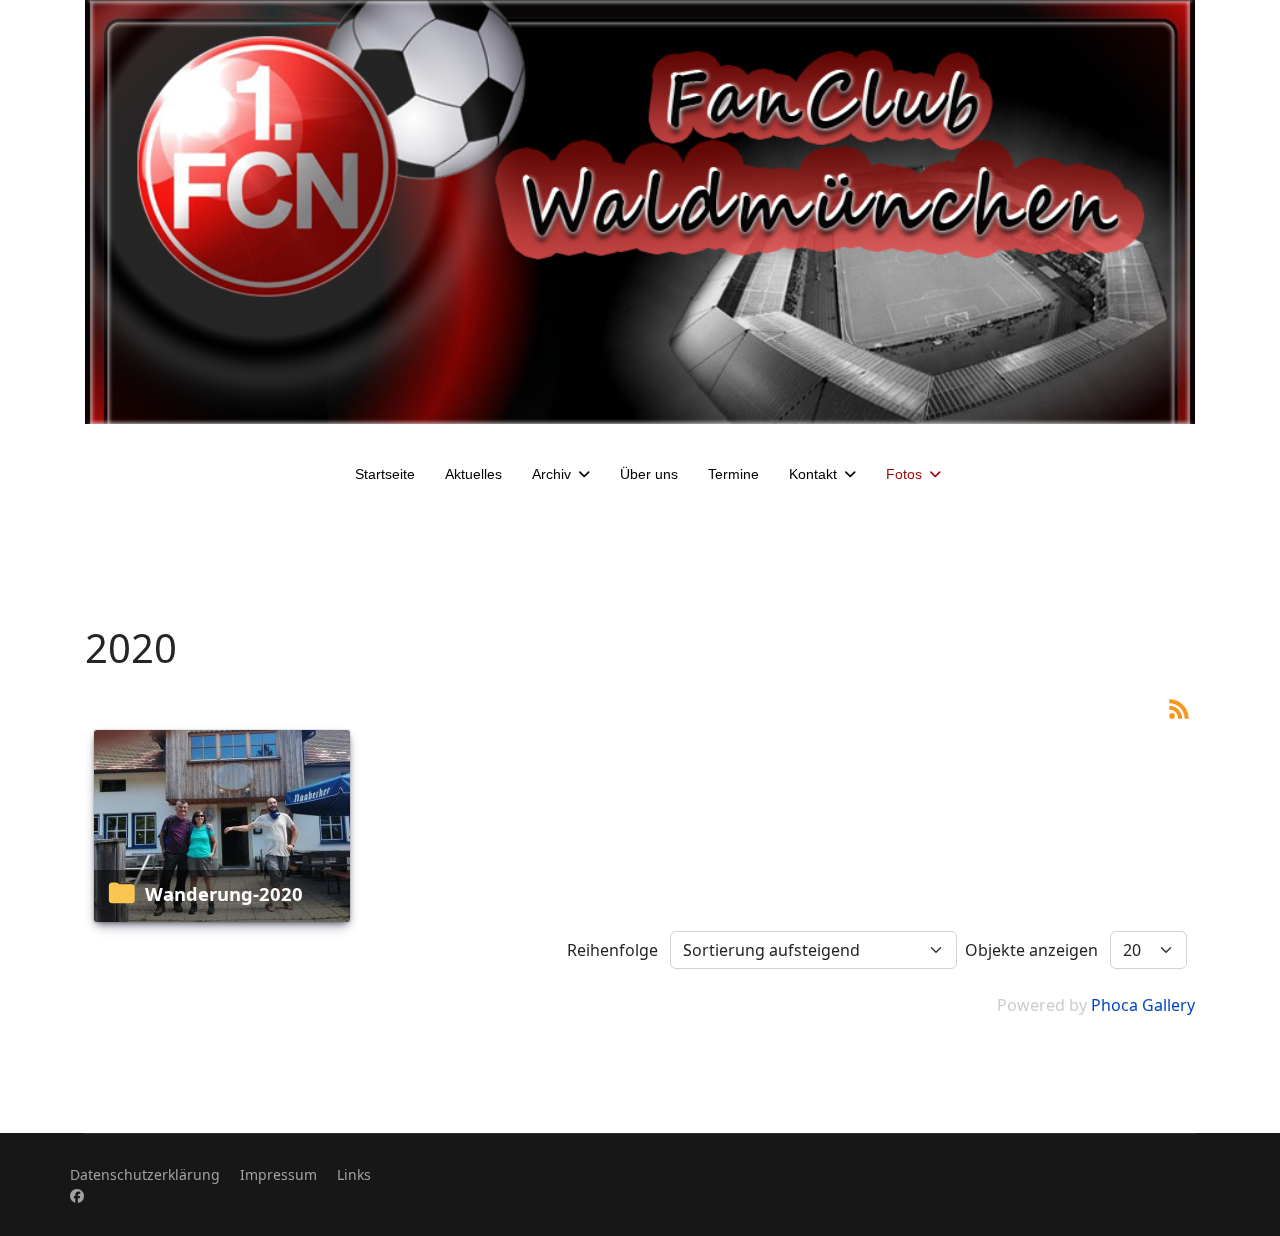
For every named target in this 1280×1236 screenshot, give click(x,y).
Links (354, 1174)
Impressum (278, 1174)
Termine (733, 474)
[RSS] (1179, 707)
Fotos (904, 474)
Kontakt (813, 474)
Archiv (551, 474)
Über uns (649, 474)
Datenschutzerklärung (145, 1174)
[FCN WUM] (640, 212)
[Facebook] (77, 1195)
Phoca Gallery (1143, 1005)
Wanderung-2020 (224, 893)
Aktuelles (473, 474)
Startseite (385, 474)
